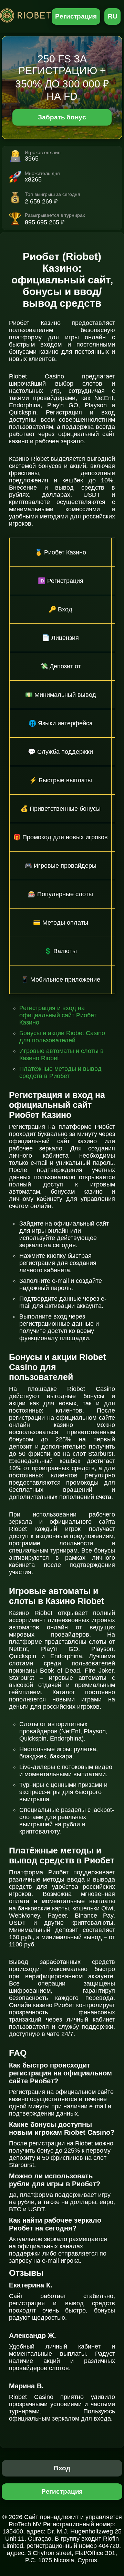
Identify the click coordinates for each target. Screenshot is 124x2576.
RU (113, 16)
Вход (62, 2468)
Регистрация (76, 16)
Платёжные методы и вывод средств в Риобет (60, 1072)
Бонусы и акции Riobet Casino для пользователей (62, 1037)
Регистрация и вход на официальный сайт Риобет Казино (58, 1015)
